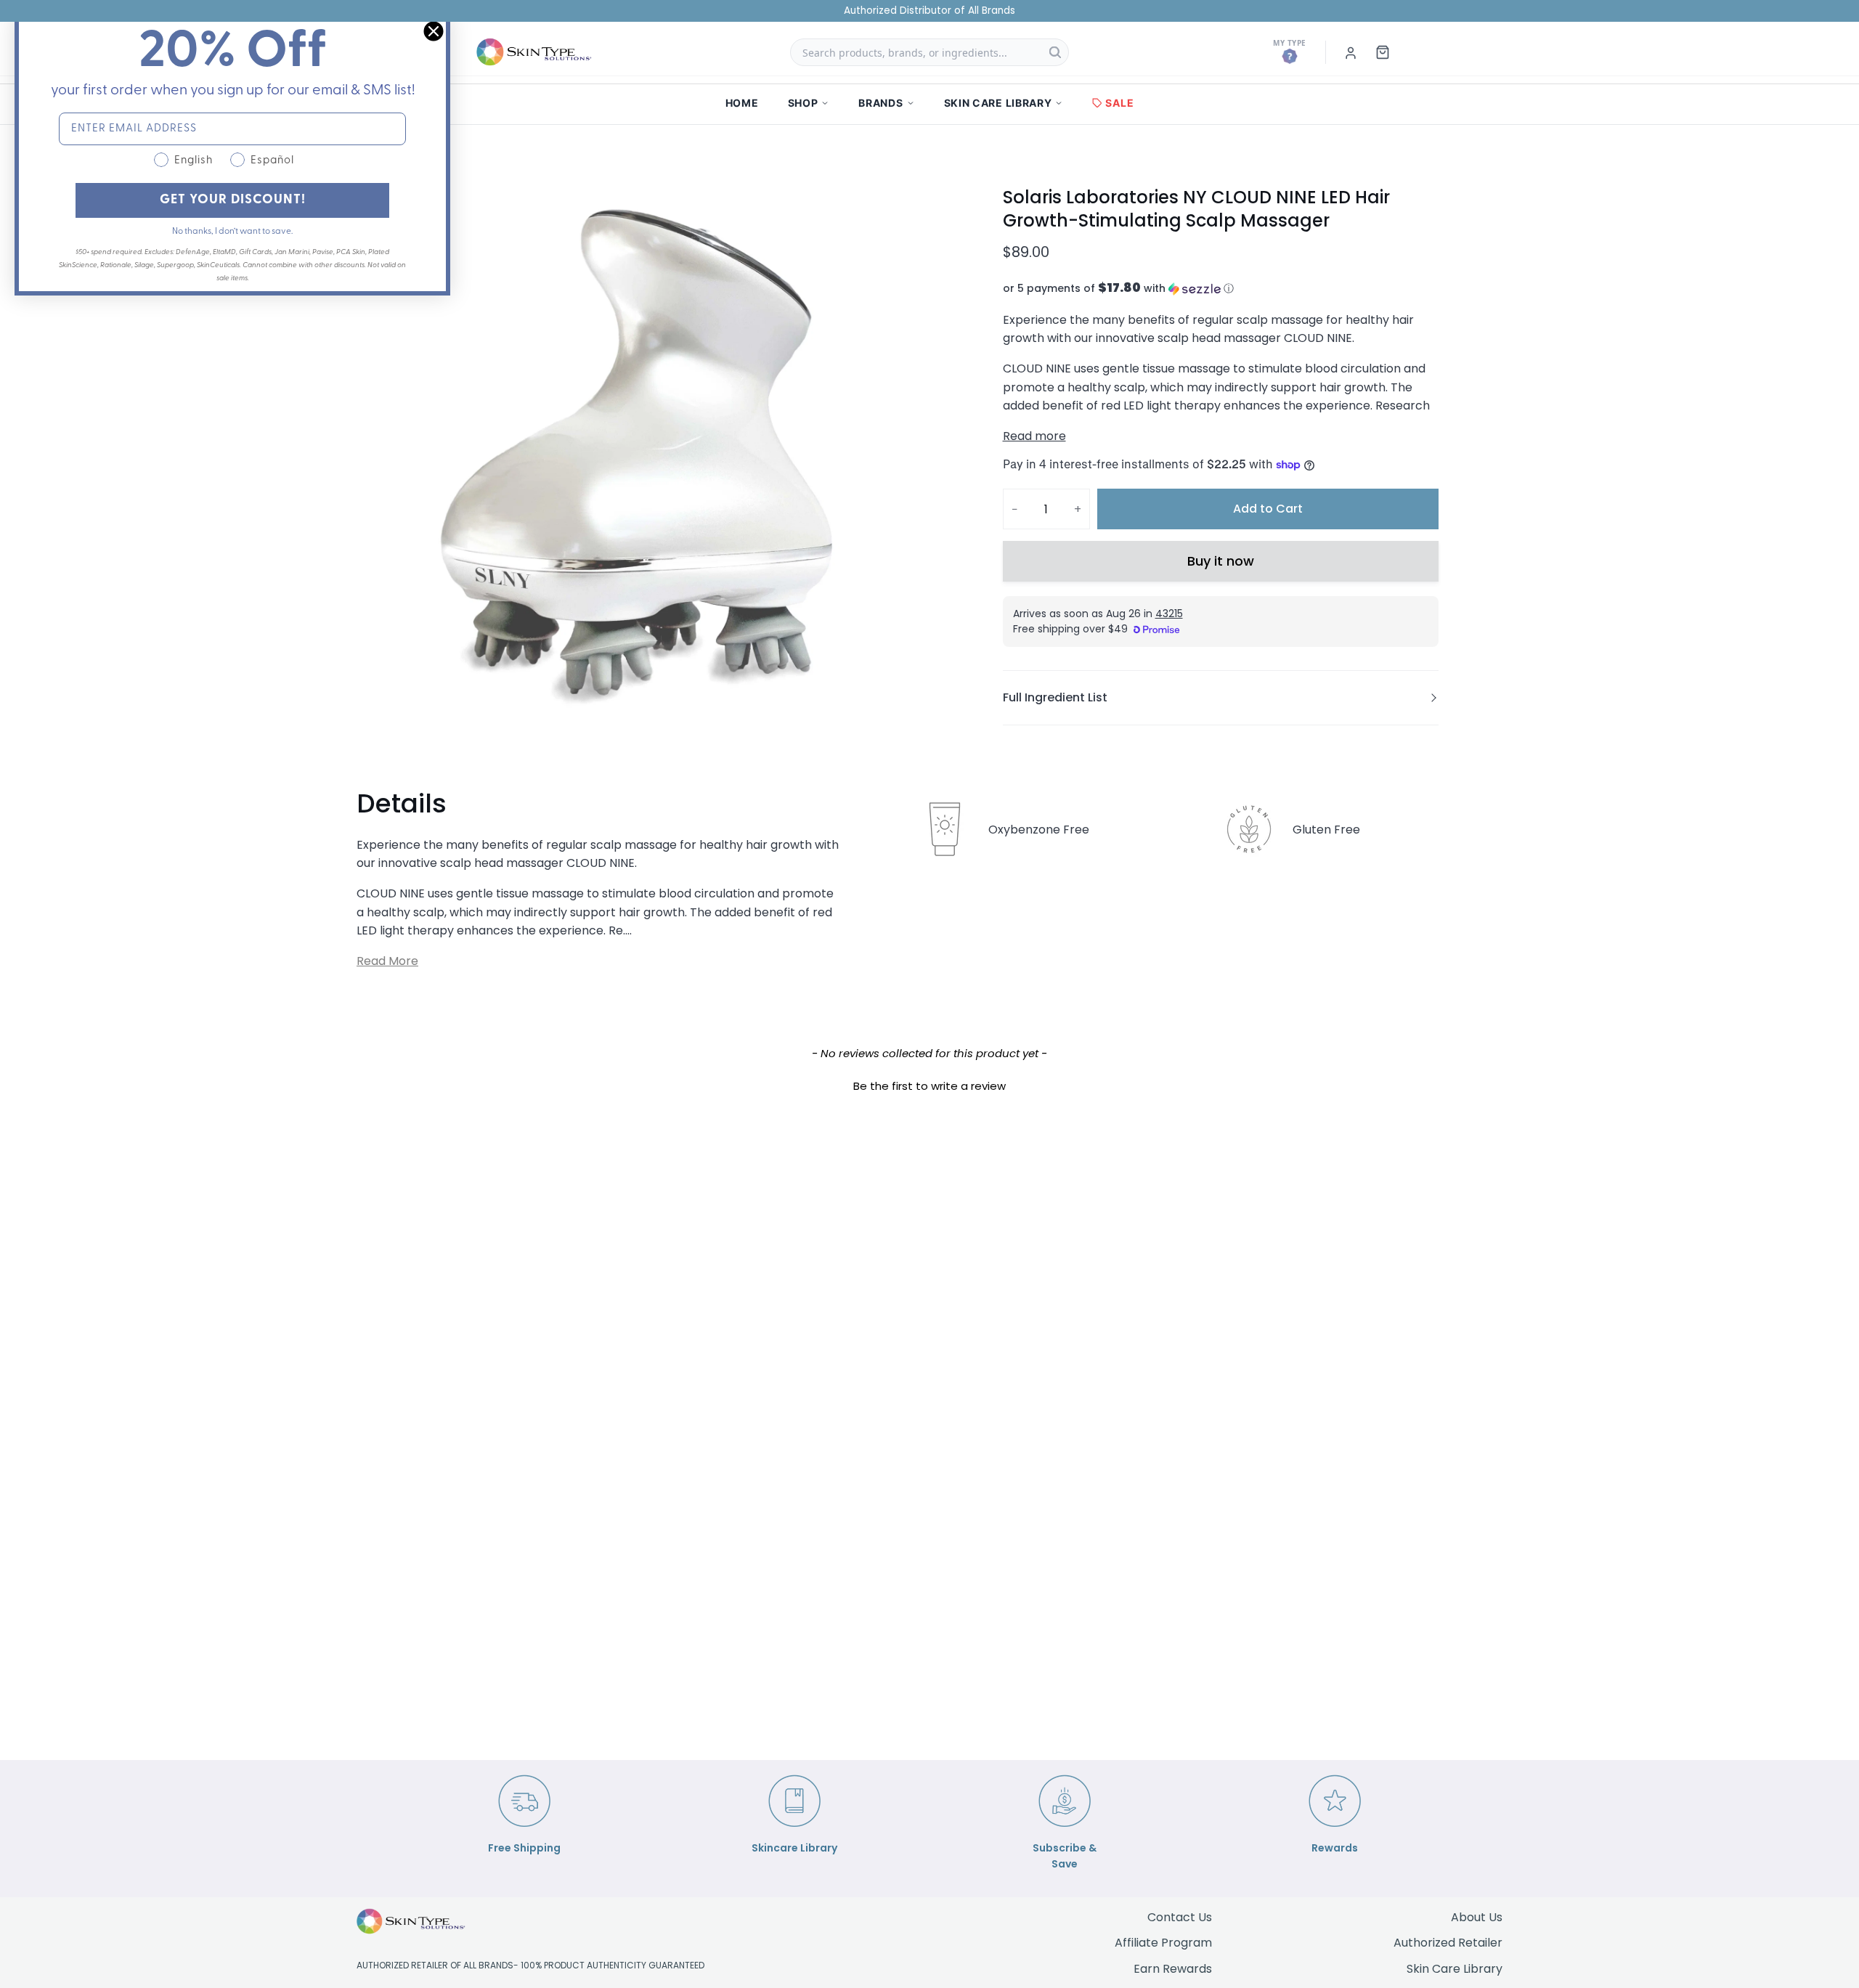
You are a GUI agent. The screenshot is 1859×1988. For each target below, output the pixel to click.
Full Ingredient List (1055, 697)
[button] (1221, 289)
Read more (1034, 436)
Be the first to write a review (929, 1086)
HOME (742, 103)
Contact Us (1180, 1917)
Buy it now (1221, 561)
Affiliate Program (1163, 1943)
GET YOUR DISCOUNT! (233, 200)
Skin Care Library (1455, 1969)
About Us (1477, 1917)
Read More (387, 961)
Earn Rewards (1173, 1969)
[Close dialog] (434, 31)
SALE (1119, 103)
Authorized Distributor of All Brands (929, 11)
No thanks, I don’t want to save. (232, 232)
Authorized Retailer (1448, 1943)
